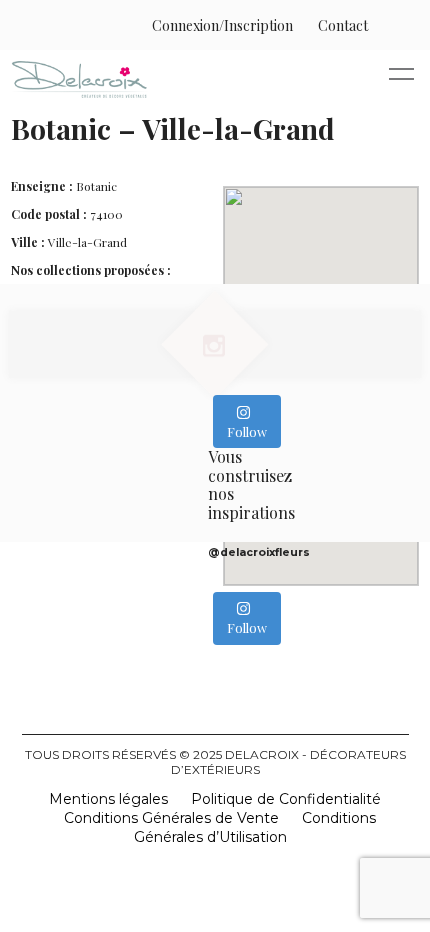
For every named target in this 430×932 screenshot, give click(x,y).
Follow (247, 431)
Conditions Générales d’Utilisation (255, 827)
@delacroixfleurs (259, 552)
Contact (343, 25)
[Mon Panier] (388, 25)
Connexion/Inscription (222, 25)
